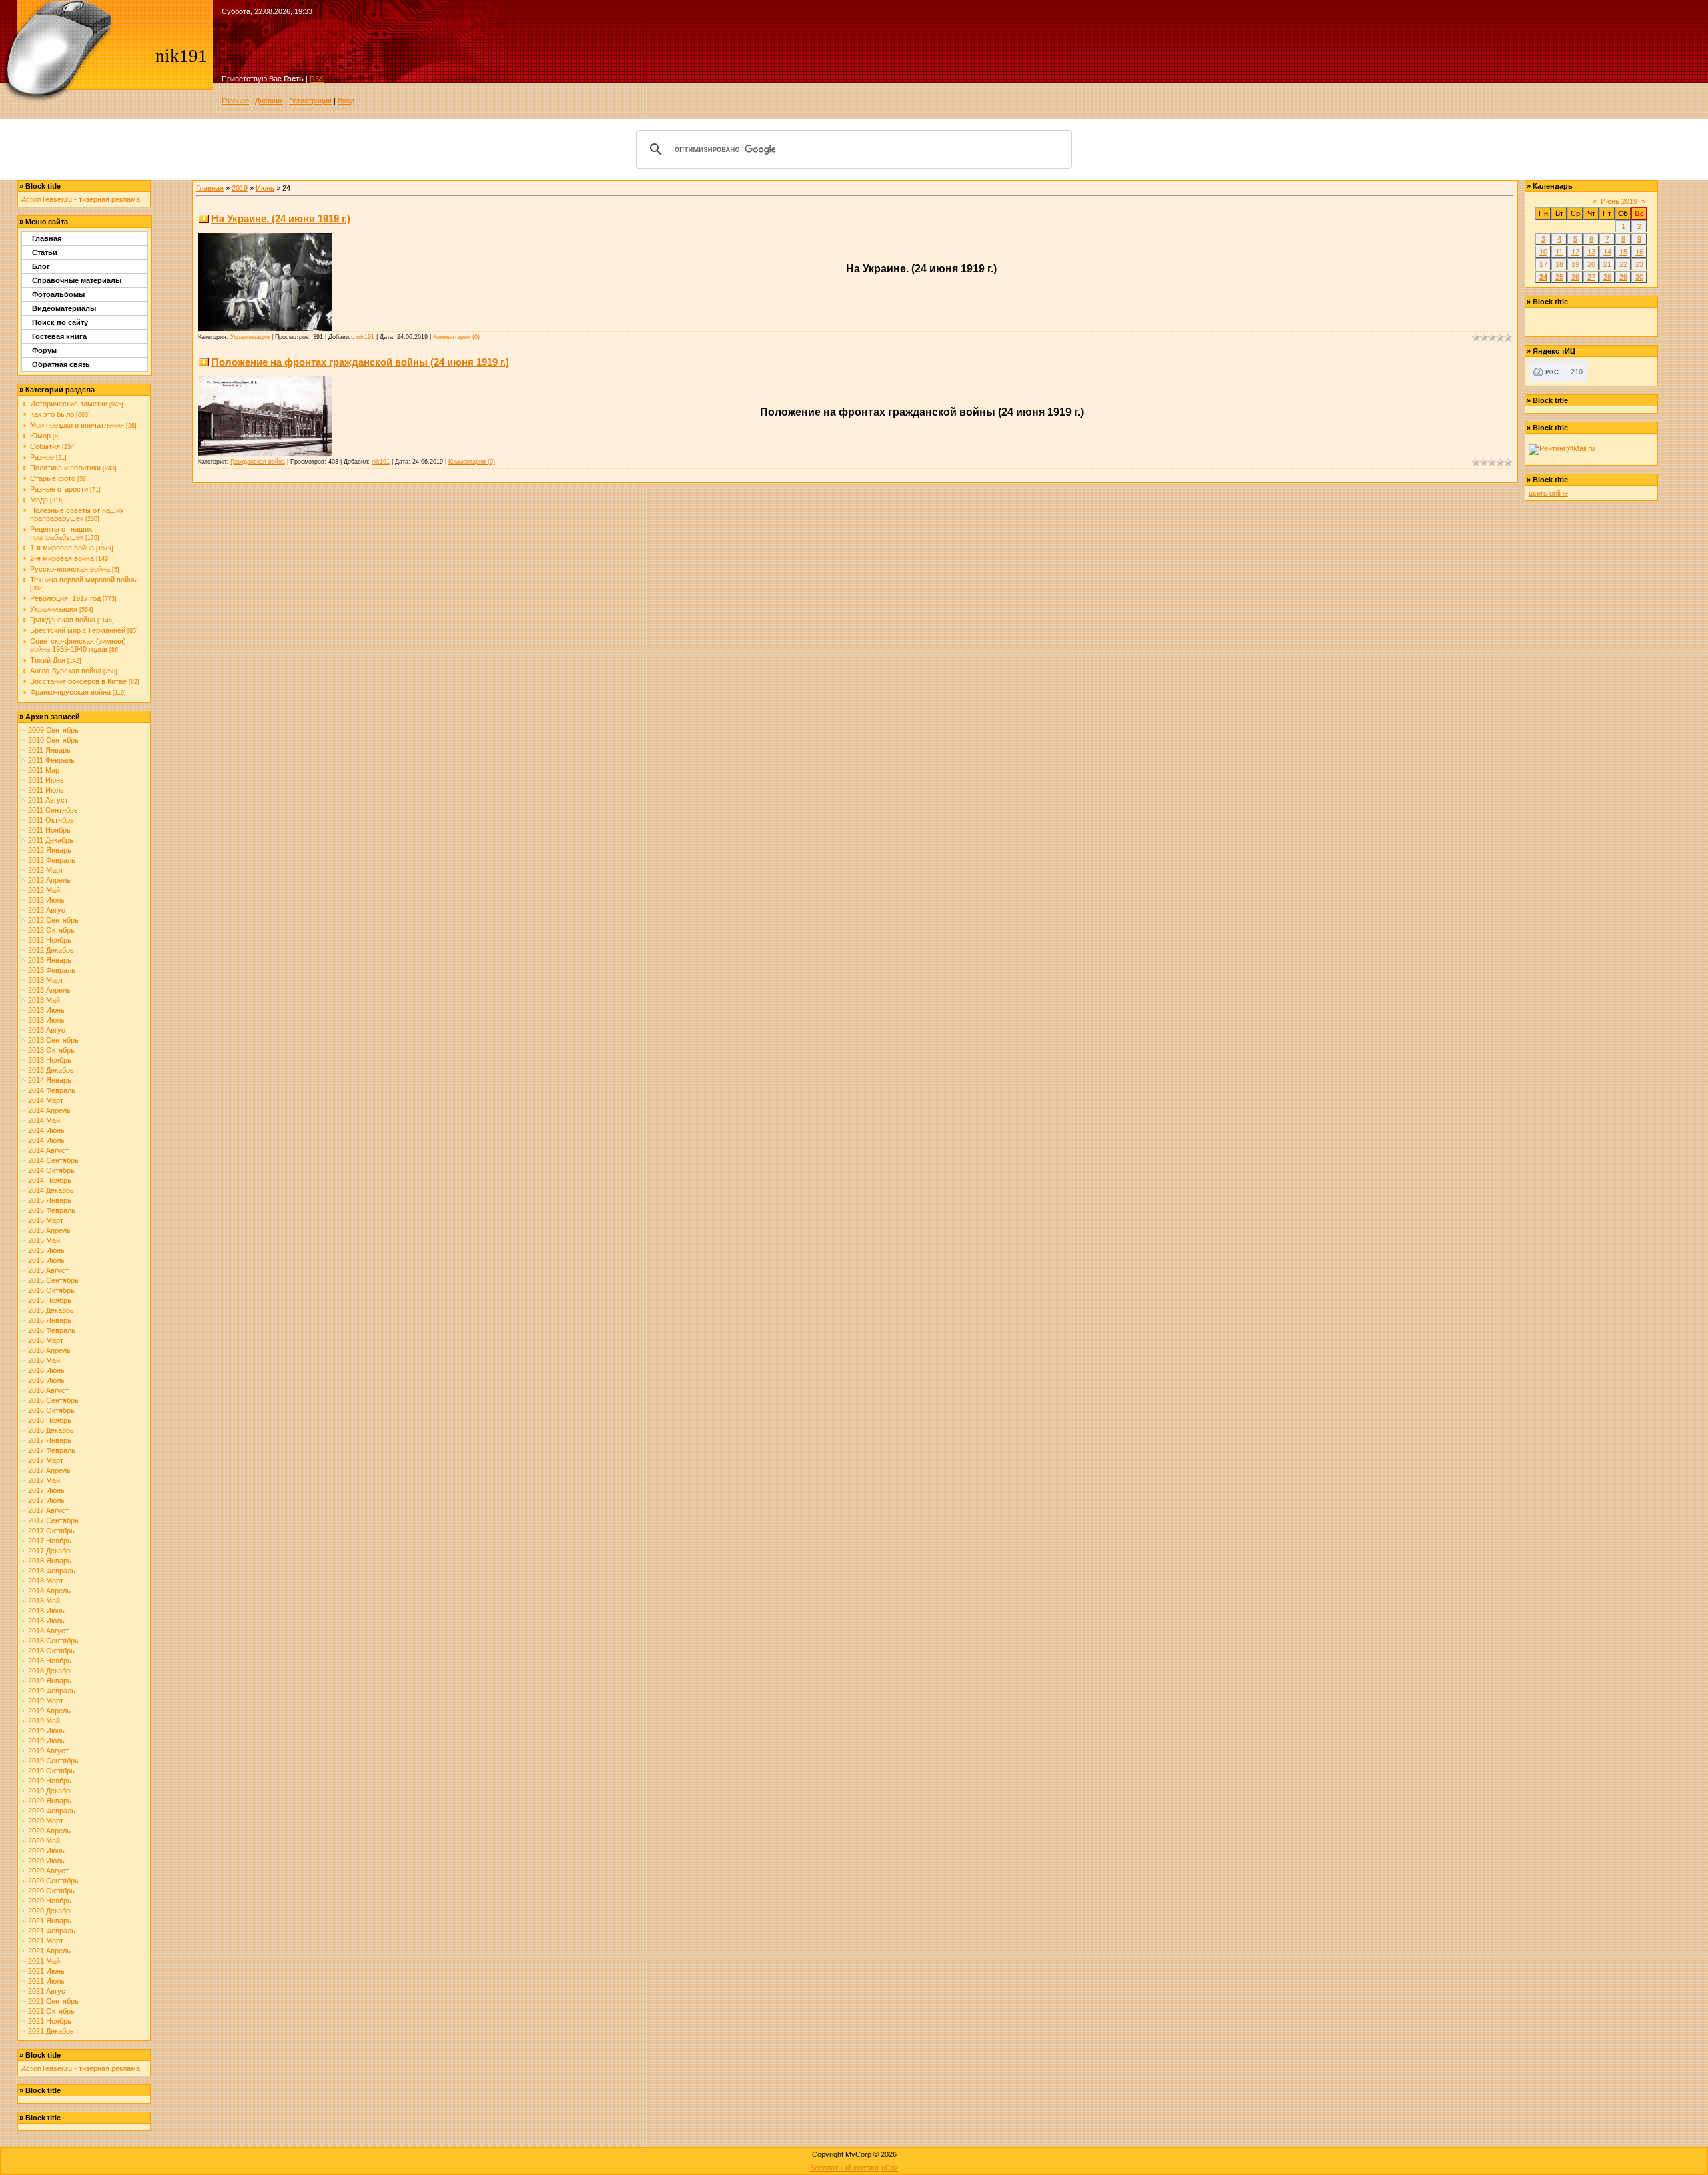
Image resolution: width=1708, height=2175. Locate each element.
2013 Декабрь (51, 1070)
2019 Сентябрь (53, 1761)
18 (1559, 264)
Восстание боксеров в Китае (78, 681)
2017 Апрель (49, 1470)
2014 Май (44, 1120)
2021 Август (48, 1991)
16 (1639, 252)
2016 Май (44, 1360)
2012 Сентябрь (53, 920)
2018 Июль (46, 1621)
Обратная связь (61, 364)
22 (1623, 264)
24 (1543, 277)
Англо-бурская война (66, 671)
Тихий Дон (48, 660)
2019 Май (44, 1721)
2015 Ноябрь (50, 1300)
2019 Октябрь (51, 1771)
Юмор (40, 436)
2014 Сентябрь (53, 1160)
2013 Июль (46, 1020)
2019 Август (48, 1751)
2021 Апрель (49, 1951)
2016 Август (48, 1390)
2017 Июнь (46, 1490)
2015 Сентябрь (53, 1280)
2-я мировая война (62, 558)
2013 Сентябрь (53, 1040)
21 (1607, 264)
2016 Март (46, 1340)
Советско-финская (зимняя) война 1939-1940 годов (78, 645)
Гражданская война (63, 620)
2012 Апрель (49, 880)
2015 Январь (50, 1200)
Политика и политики (65, 468)
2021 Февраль (52, 1931)
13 (1591, 252)
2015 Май (44, 1240)
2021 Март (46, 1941)
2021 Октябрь (51, 2011)
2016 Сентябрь (53, 1400)
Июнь (265, 188)
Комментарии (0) (456, 337)
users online (1548, 493)
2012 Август (48, 910)
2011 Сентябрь (53, 810)
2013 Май (44, 1000)
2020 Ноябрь (50, 1901)
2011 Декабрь (51, 840)
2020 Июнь (46, 1851)
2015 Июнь (46, 1250)
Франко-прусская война (70, 692)
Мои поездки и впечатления (77, 425)
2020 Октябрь (51, 1891)
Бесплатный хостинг (845, 2168)
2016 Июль (46, 1380)
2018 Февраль (52, 1571)
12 (1575, 252)
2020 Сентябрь (53, 1881)
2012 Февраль (52, 860)
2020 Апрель (49, 1831)
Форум (44, 350)
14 (1607, 252)
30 (1639, 277)
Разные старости (59, 489)
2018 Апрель (49, 1591)
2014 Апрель (49, 1110)
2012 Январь (50, 850)
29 (1623, 277)
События (45, 446)
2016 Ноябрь (50, 1420)
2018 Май (44, 1601)
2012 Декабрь (51, 950)
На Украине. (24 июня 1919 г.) (281, 219)
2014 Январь (50, 1080)
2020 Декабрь (51, 1911)
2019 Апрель (49, 1711)
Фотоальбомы (58, 294)
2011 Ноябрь (49, 830)
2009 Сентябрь (53, 730)
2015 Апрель (49, 1230)
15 (1623, 252)
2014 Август (48, 1150)
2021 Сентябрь (53, 2001)
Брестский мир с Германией (78, 630)
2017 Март (46, 1460)
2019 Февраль (52, 1691)
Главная (235, 101)
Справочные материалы (77, 280)
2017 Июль (46, 1500)
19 (1575, 264)
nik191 (365, 337)
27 (1591, 277)
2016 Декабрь (51, 1430)
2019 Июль (46, 1741)
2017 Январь (50, 1440)
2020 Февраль (52, 1811)
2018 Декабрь (51, 1671)
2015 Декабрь (51, 1310)
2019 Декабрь (51, 1791)
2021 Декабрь (51, 2031)
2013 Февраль (52, 970)
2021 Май (44, 1961)
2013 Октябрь (51, 1050)
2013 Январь (50, 960)
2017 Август (48, 1510)
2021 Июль (46, 1981)
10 (1543, 252)
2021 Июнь (46, 1971)
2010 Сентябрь (53, 740)
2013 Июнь (46, 1010)
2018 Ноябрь (50, 1661)
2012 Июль (46, 900)
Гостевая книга (59, 336)
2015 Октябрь (51, 1290)
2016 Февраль (52, 1330)
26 (1575, 277)
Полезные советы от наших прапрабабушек (77, 514)
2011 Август (48, 800)
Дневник (269, 101)
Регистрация (310, 101)
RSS (317, 79)
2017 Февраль (52, 1450)
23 (1639, 264)
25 (1559, 277)
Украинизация (54, 609)
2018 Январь (50, 1561)
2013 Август (48, 1030)
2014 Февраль (52, 1090)
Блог (41, 266)
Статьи (45, 252)
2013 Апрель (49, 990)
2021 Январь (50, 1921)
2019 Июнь (46, 1731)
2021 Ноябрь (50, 2021)
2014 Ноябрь (50, 1180)
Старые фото (53, 478)
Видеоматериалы (64, 308)
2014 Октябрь (51, 1170)
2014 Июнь (46, 1130)
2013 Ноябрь (50, 1060)
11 (1559, 252)
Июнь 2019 (1619, 201)
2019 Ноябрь (50, 1781)
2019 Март (46, 1701)
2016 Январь (50, 1320)
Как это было (52, 414)
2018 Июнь (46, 1611)
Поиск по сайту (60, 322)
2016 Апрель (49, 1350)
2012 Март (46, 870)
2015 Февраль (52, 1210)
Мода (39, 500)
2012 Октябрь (51, 930)
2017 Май (44, 1480)
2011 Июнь (46, 780)
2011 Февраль (51, 760)
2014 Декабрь (51, 1190)
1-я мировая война (62, 548)
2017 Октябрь (51, 1531)
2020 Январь (50, 1801)
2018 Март (46, 1581)
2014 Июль (46, 1140)
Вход (346, 101)
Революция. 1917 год (65, 598)
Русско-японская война (70, 569)
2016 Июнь (46, 1370)
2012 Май (44, 890)
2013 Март (46, 980)
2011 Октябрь (51, 820)
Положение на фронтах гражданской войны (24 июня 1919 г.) (360, 362)
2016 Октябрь (51, 1410)
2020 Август (48, 1871)
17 (1543, 264)
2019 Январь (50, 1681)
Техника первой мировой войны (84, 580)
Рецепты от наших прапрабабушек (61, 533)
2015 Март (46, 1220)
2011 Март (45, 770)
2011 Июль (46, 790)
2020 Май (44, 1841)
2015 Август (48, 1270)
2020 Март (46, 1821)
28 (1607, 277)
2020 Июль (46, 1861)
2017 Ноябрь (50, 1541)
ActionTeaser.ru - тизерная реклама (81, 199)
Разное (42, 457)
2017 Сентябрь (53, 1520)
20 (1591, 264)
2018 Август (48, 1631)
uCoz (890, 2168)
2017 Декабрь (51, 1551)
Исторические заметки (69, 404)
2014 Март (46, 1100)
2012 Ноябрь (50, 940)
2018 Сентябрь (53, 1641)
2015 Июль (46, 1260)
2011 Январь (49, 750)
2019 (240, 188)
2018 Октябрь (51, 1651)
